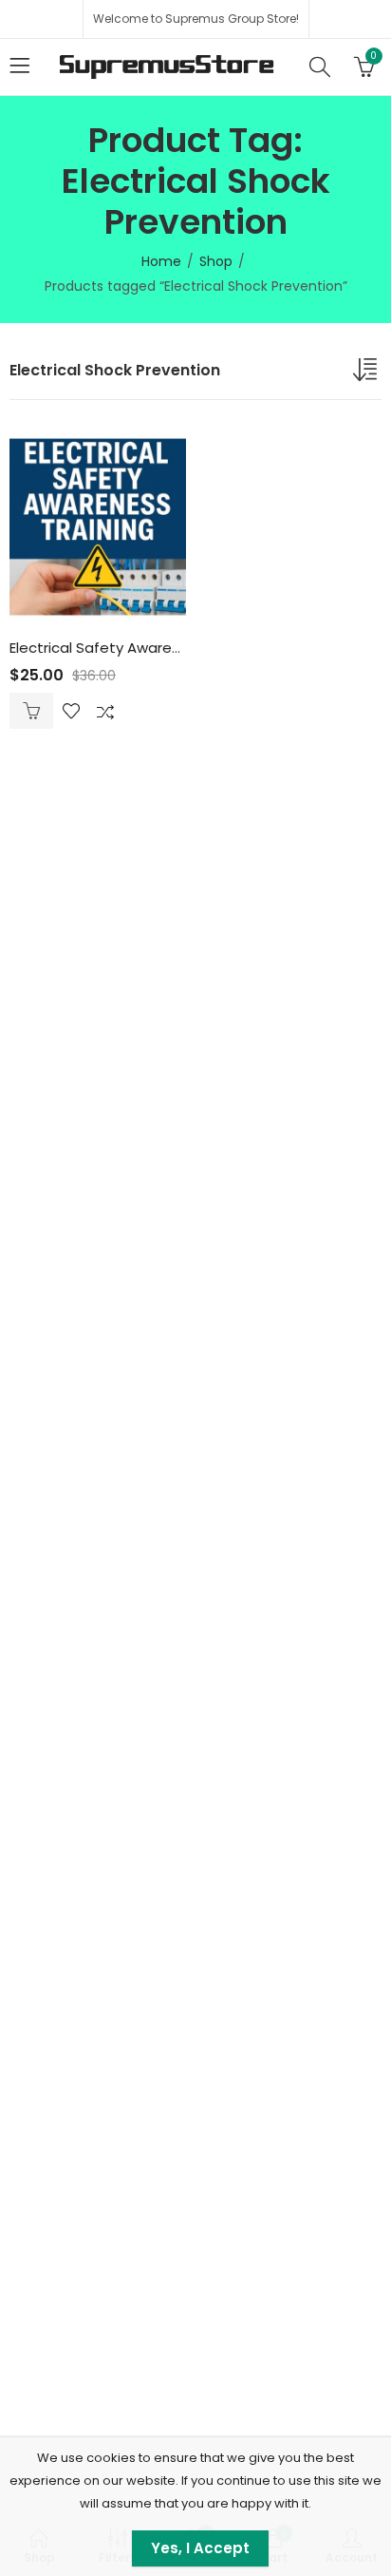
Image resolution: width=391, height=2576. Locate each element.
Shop (216, 261)
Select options (31, 711)
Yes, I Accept (200, 2548)
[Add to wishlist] (71, 711)
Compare (105, 711)
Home (161, 261)
